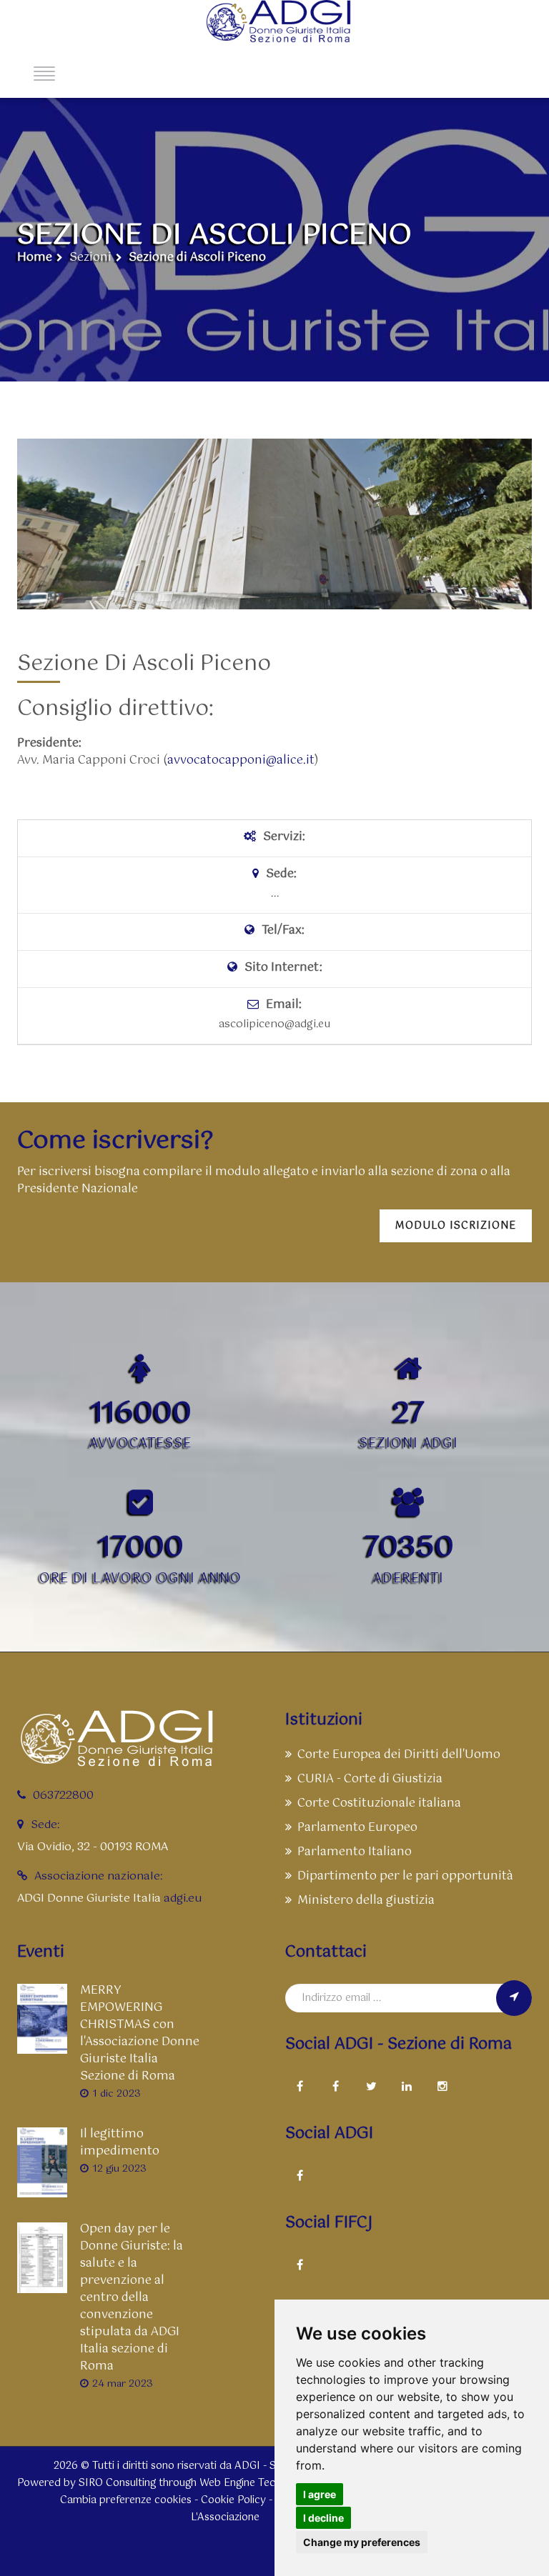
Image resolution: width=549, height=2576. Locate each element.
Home (35, 258)
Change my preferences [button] (362, 2542)
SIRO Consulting (117, 2483)
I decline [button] (323, 2518)
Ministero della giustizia (366, 1901)
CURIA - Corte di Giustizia (370, 1779)
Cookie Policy (233, 2500)
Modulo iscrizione (456, 1226)
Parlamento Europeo (357, 1828)
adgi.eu (183, 1898)
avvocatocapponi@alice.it (241, 761)
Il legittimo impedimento (120, 2143)
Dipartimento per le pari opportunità (405, 1876)
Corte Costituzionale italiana (379, 1803)
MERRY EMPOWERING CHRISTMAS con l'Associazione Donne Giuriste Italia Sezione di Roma (140, 2034)
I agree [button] (320, 2494)
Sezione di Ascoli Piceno (197, 258)
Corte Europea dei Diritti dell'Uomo (399, 1755)
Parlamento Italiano (355, 1852)
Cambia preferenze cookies (126, 2500)
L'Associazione (225, 2517)
